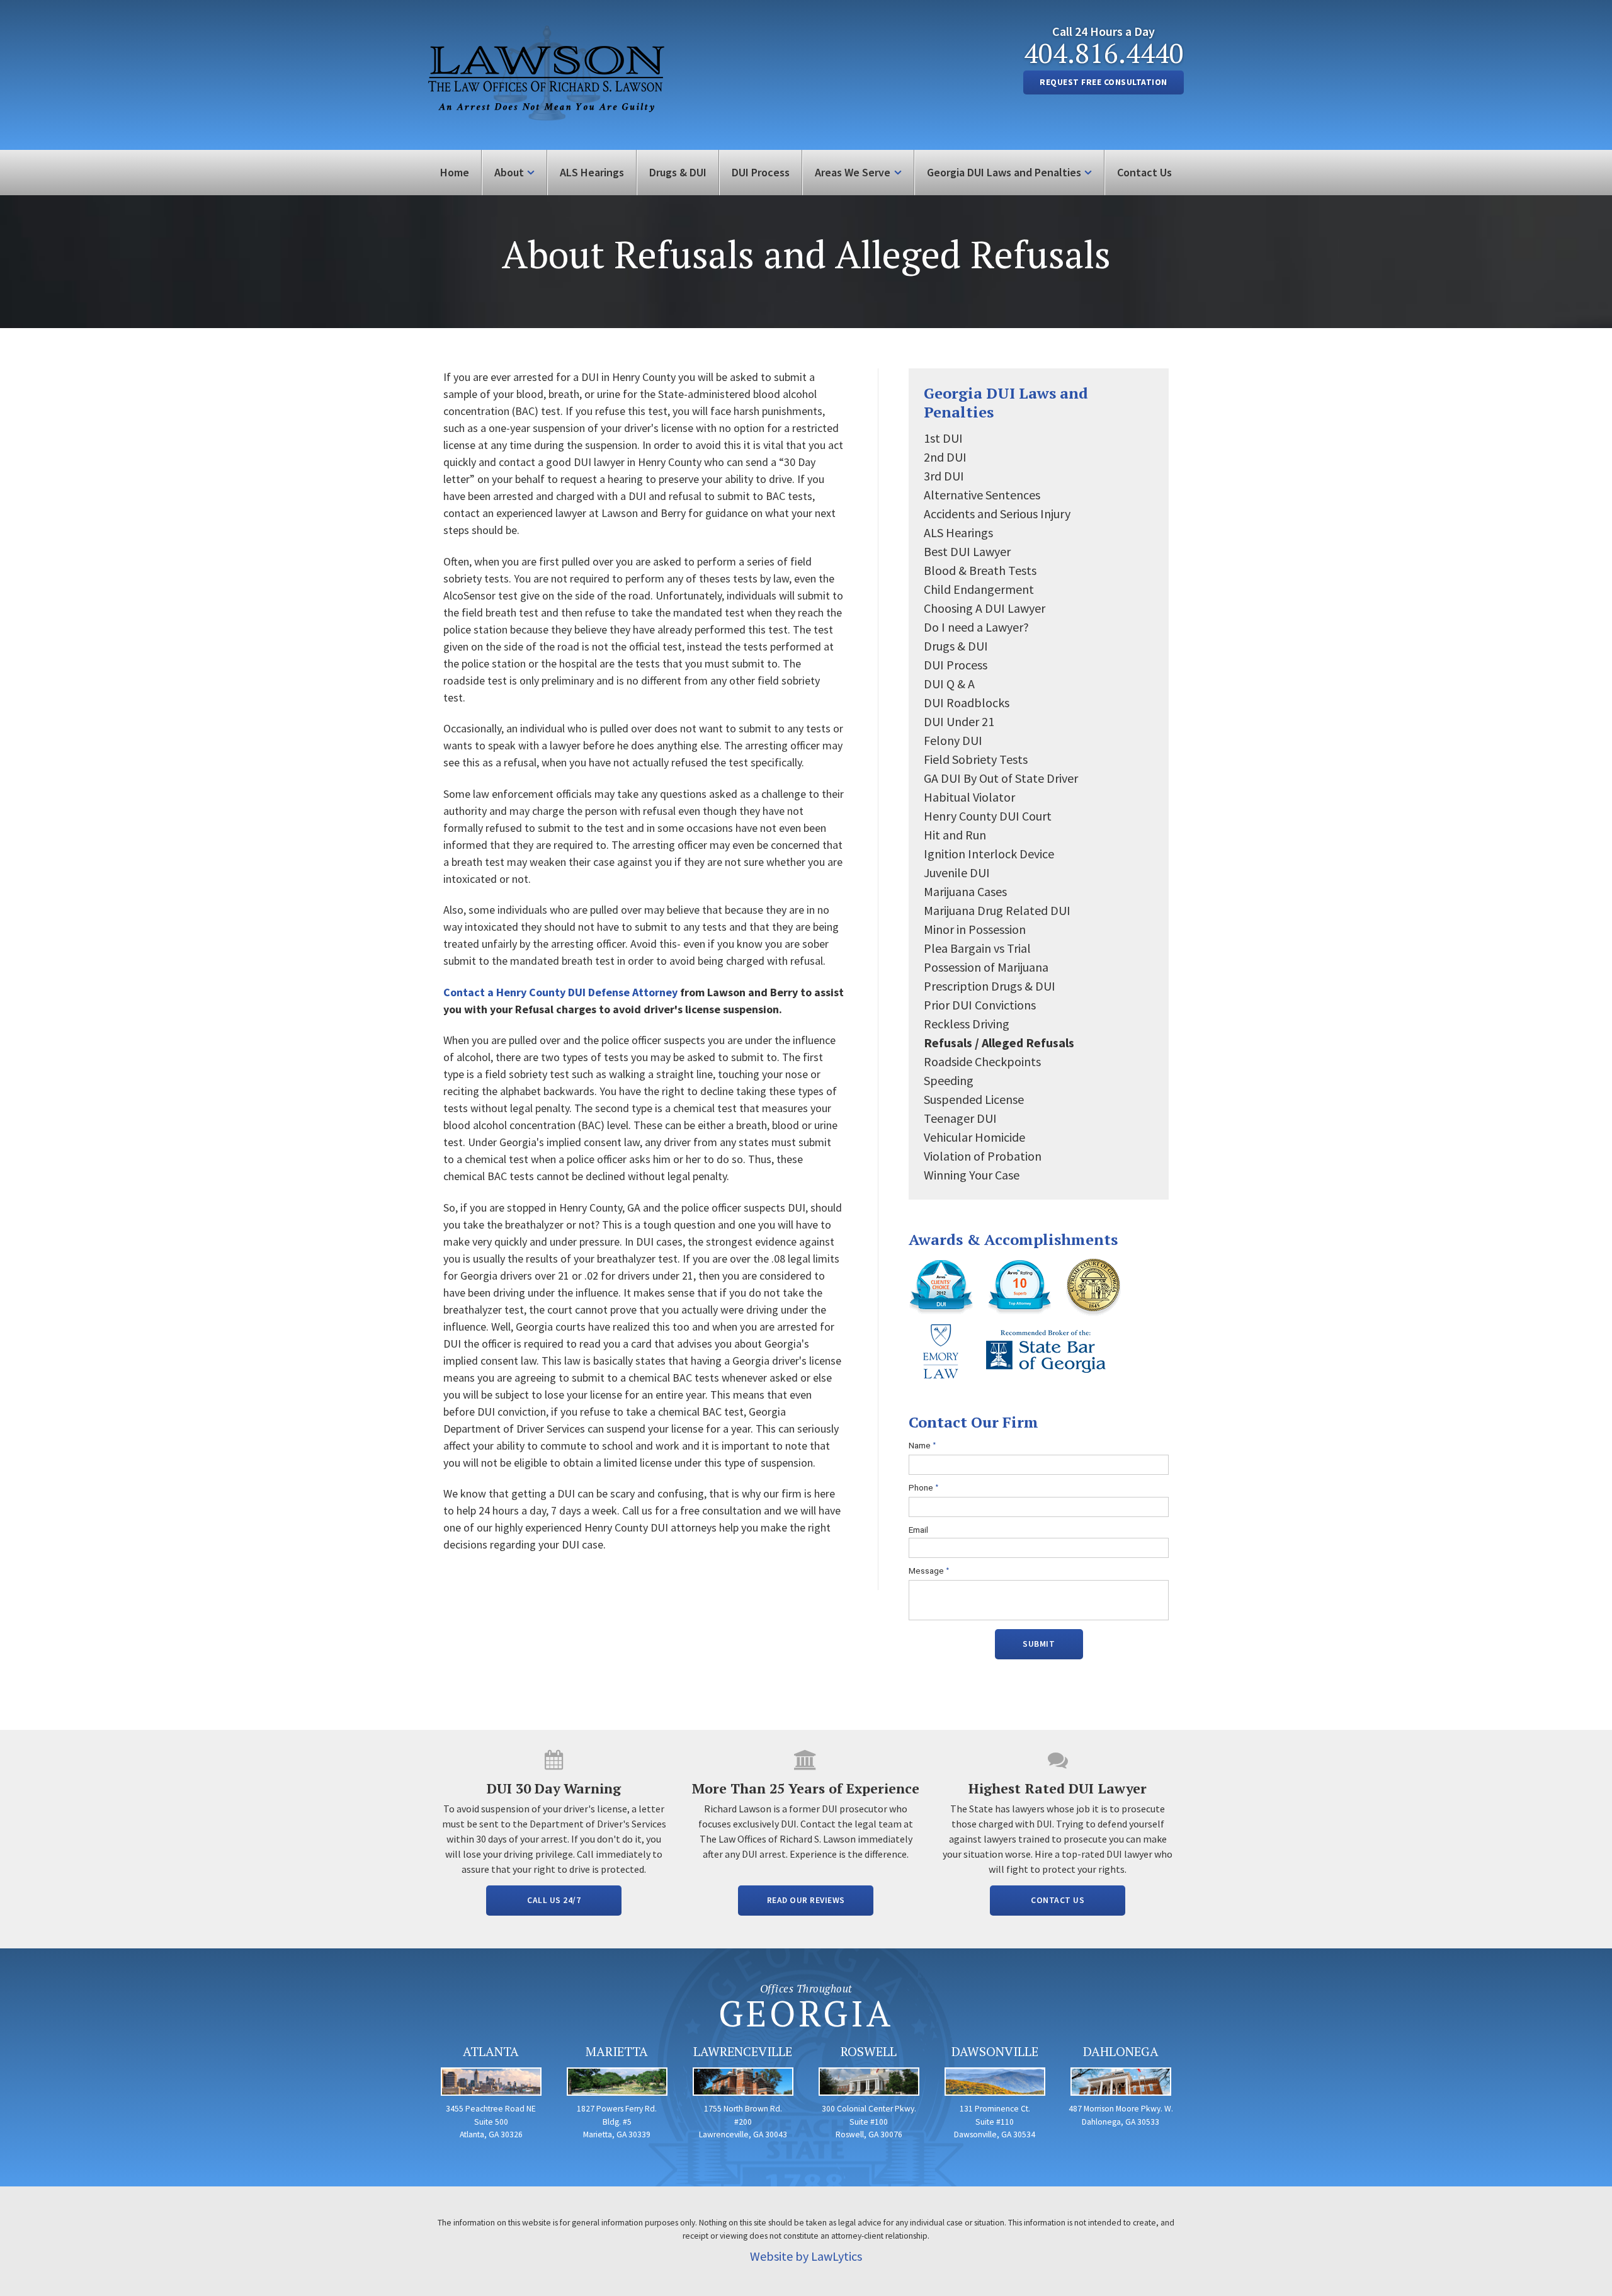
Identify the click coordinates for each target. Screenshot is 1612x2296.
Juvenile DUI (957, 872)
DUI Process (761, 172)
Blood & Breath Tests (980, 570)
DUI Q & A (949, 684)
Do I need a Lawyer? (976, 627)
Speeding (949, 1080)
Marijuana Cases (965, 891)
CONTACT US (1058, 1900)
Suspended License (974, 1099)
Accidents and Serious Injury (997, 514)
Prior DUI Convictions (980, 1005)
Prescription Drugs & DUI (990, 986)
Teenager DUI (960, 1118)
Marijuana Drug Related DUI (997, 910)
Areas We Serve (853, 172)
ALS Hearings (592, 172)
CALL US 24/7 (554, 1900)
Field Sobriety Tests (976, 759)
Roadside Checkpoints (982, 1061)
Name (922, 1446)
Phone (924, 1488)
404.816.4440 (1104, 53)
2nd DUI (945, 457)
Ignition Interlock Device (989, 854)
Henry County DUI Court (988, 816)
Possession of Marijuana (986, 967)
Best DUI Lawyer (967, 551)
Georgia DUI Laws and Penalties (1004, 172)
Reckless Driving (967, 1024)
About (509, 172)
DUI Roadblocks (967, 702)
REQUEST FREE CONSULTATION (1104, 82)
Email (918, 1530)
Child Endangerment (979, 589)
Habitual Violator (969, 797)
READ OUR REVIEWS (806, 1900)
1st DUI (943, 438)
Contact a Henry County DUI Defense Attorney (560, 992)
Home (455, 172)
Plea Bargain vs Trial (977, 948)
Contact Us (1144, 172)
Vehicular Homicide (974, 1137)
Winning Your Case (972, 1175)
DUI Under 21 (959, 721)
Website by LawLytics (806, 2256)
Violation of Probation (983, 1156)
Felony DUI (953, 740)
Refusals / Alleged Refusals (999, 1043)
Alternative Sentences (982, 495)
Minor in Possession (975, 929)
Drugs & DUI (678, 172)
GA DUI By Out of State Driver (1001, 778)
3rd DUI (944, 476)
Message (929, 1571)
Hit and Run (955, 835)
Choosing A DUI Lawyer (985, 608)
